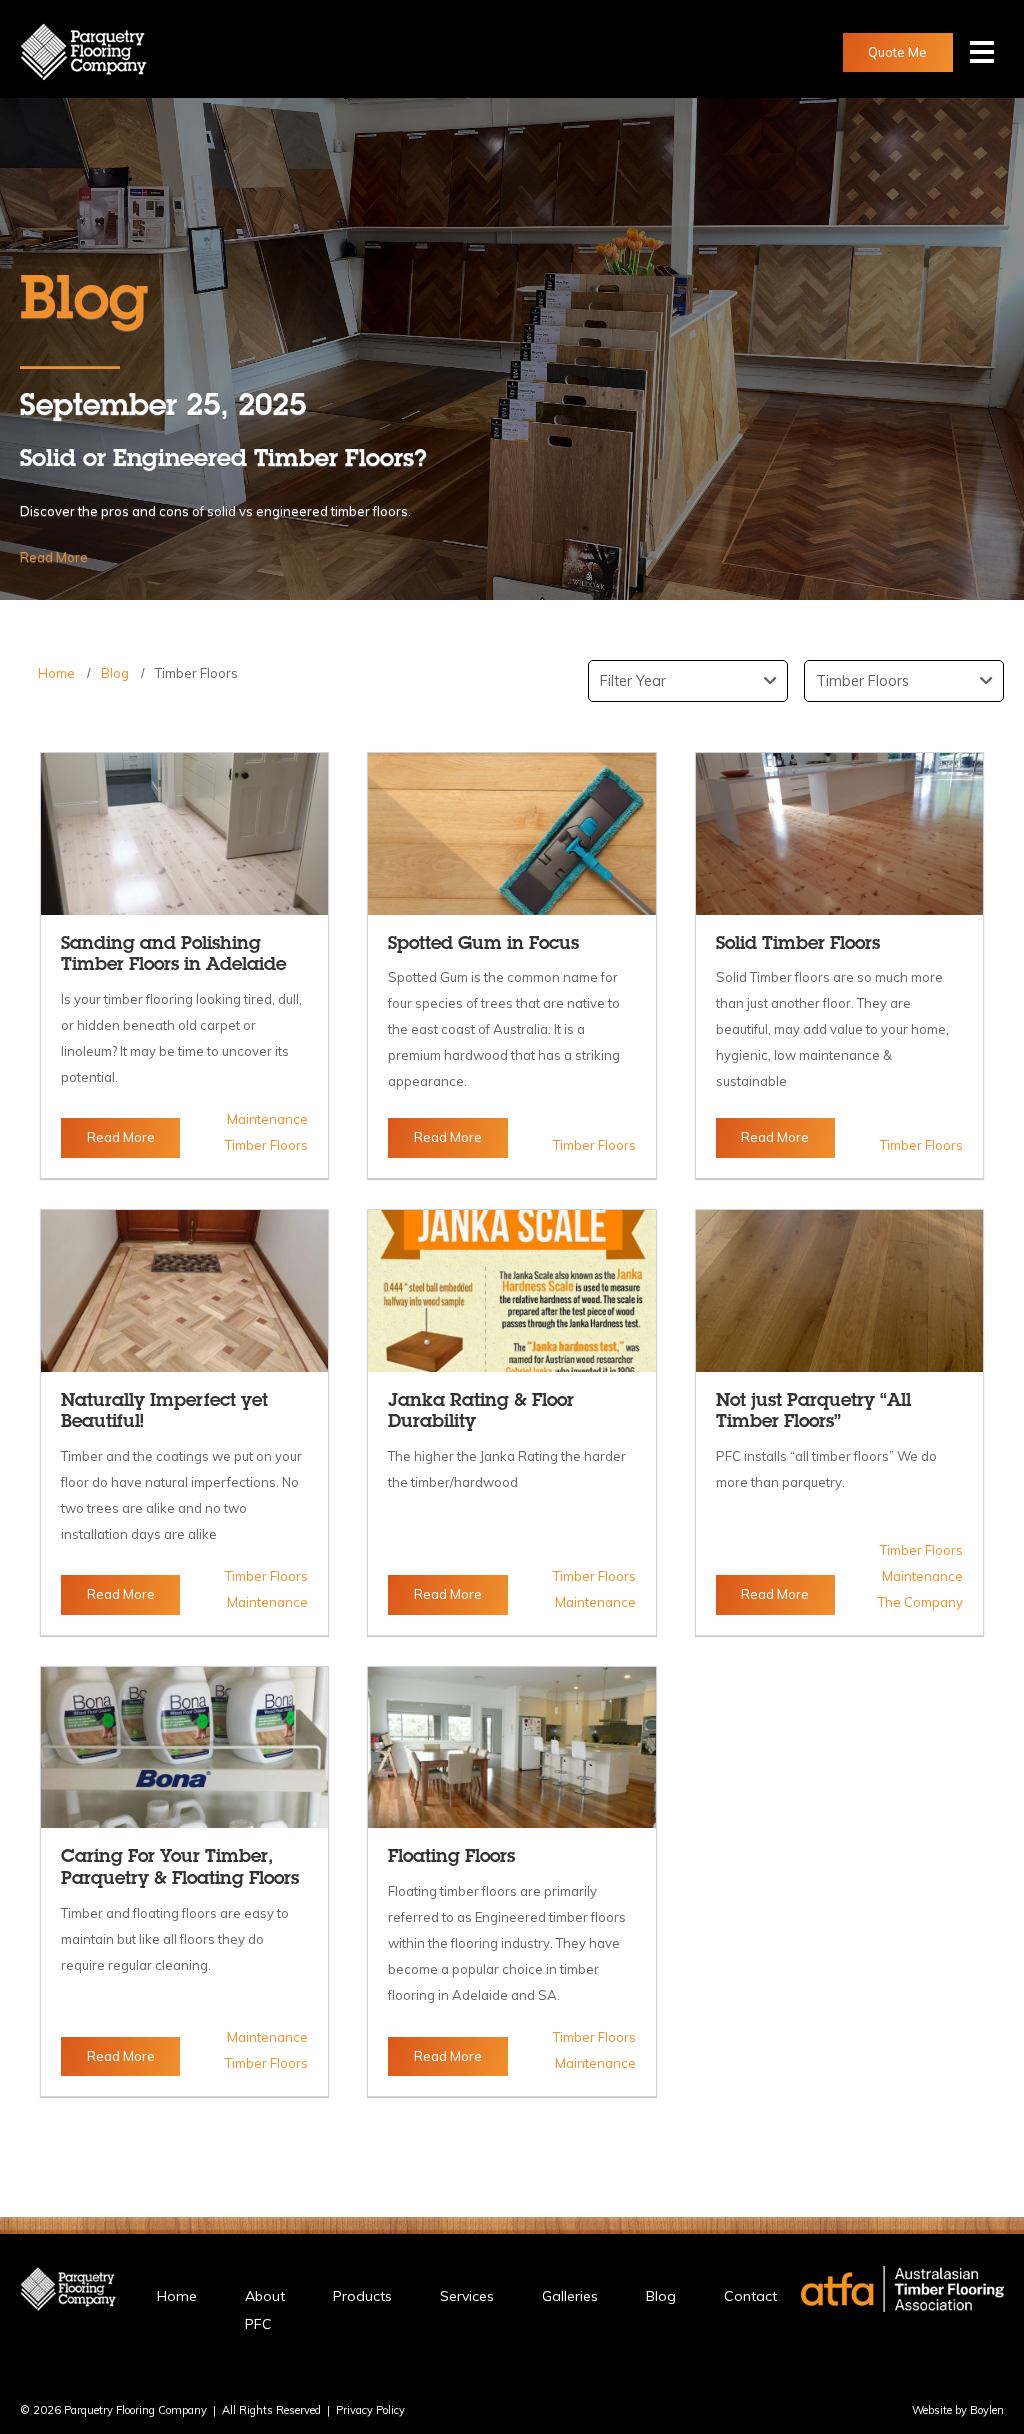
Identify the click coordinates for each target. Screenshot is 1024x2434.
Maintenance (267, 1119)
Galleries (570, 2296)
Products (362, 2296)
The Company (920, 1602)
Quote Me (897, 52)
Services (467, 2296)
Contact (750, 2296)
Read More (54, 557)
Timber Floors (196, 673)
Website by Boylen (958, 2410)
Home (56, 673)
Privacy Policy (370, 2410)
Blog (115, 673)
